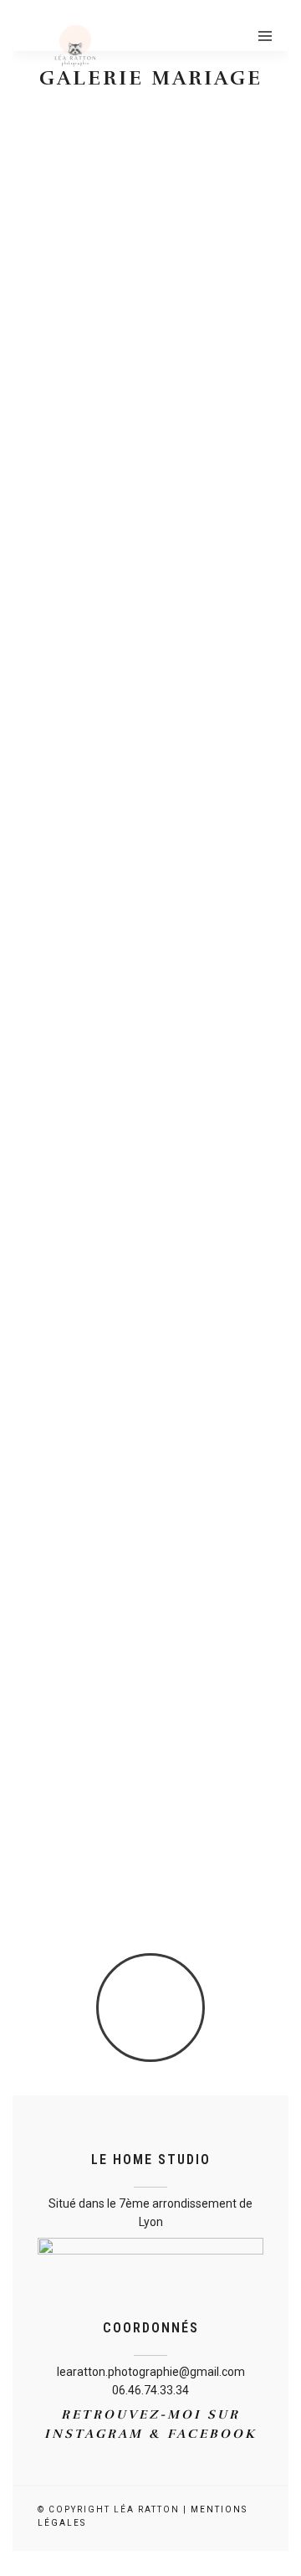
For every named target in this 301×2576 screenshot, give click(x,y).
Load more (151, 2010)
